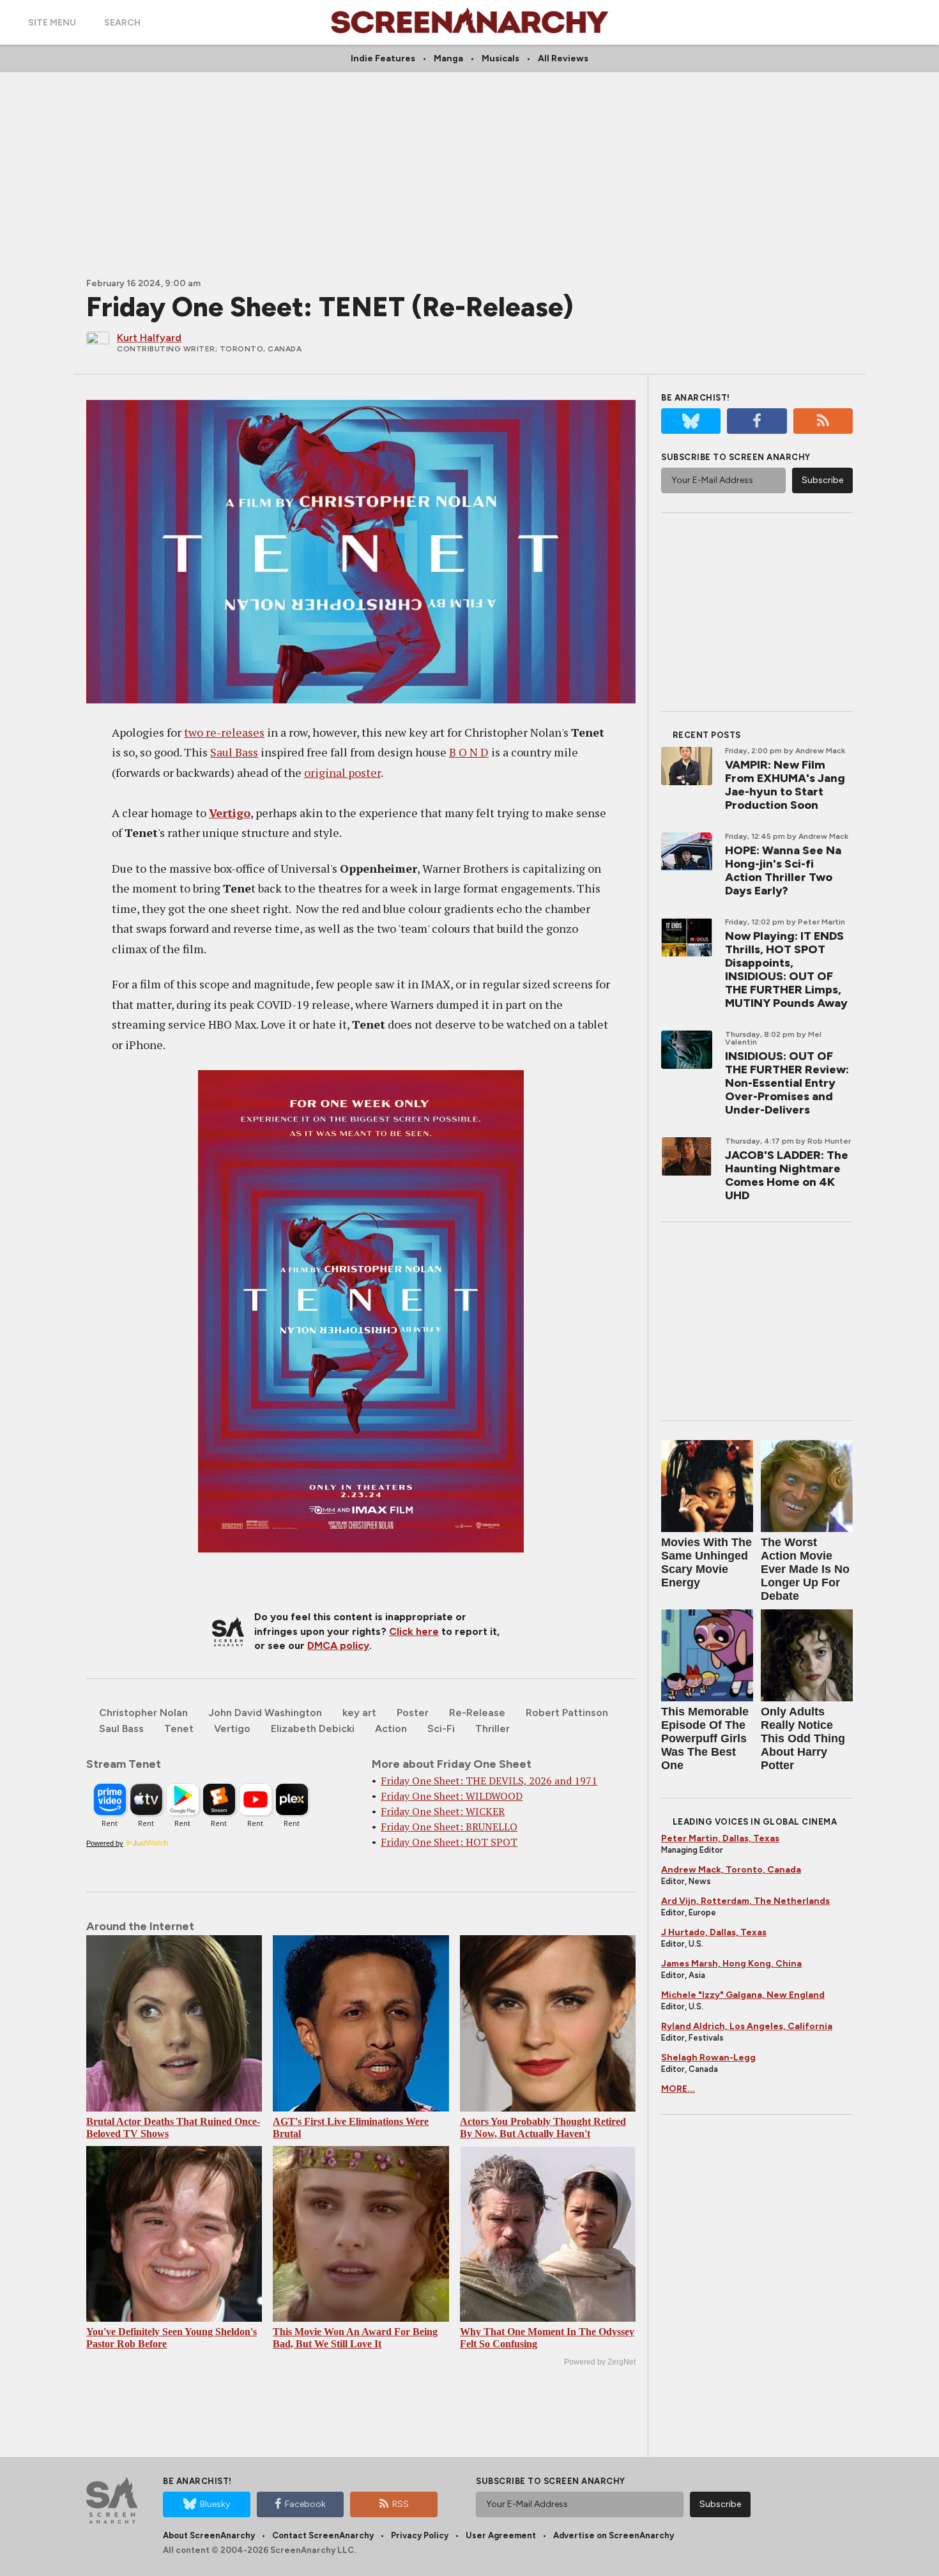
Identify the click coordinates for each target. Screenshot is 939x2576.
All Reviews (563, 58)
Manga (448, 58)
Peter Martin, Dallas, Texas (720, 1838)
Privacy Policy (420, 2535)
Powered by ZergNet (600, 2362)
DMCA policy (338, 1645)
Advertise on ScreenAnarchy (614, 2535)
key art (359, 1713)
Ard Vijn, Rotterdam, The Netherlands (745, 1901)
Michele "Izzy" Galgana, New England (743, 1995)
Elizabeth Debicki (313, 1729)
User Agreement (501, 2535)
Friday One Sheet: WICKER (443, 1811)
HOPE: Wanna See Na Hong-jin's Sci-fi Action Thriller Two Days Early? (783, 870)
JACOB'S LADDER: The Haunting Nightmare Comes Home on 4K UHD (787, 1175)
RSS (401, 2504)
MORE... (678, 2089)
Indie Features (383, 58)
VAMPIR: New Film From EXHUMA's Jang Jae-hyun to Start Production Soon (785, 785)
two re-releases (224, 732)
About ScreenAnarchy (209, 2535)
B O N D (469, 752)
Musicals (500, 58)
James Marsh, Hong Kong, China (731, 1964)
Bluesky (215, 2504)
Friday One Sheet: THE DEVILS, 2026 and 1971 (489, 1781)
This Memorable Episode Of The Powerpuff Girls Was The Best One (705, 1738)
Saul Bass (234, 752)
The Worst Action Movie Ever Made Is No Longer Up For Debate (805, 1569)
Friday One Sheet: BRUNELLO (449, 1827)
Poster (413, 1713)
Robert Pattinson (567, 1713)
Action (391, 1729)
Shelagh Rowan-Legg (708, 2058)
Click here (414, 1631)
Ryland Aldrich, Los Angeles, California (747, 2026)
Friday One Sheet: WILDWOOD (452, 1796)
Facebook (305, 2504)
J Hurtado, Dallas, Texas (714, 1932)
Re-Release (477, 1713)
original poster (342, 772)
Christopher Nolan (143, 1713)
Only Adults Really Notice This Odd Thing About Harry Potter (803, 1738)
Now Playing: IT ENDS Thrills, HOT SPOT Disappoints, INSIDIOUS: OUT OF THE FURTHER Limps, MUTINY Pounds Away (786, 970)
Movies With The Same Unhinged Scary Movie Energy (706, 1562)
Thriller (492, 1729)
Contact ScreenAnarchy (323, 2535)
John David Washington (265, 1713)
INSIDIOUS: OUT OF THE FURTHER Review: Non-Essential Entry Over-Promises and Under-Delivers (787, 1083)
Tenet (179, 1729)
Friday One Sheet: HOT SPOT (449, 1842)
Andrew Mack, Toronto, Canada (731, 1870)
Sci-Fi (441, 1729)
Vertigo (230, 813)
